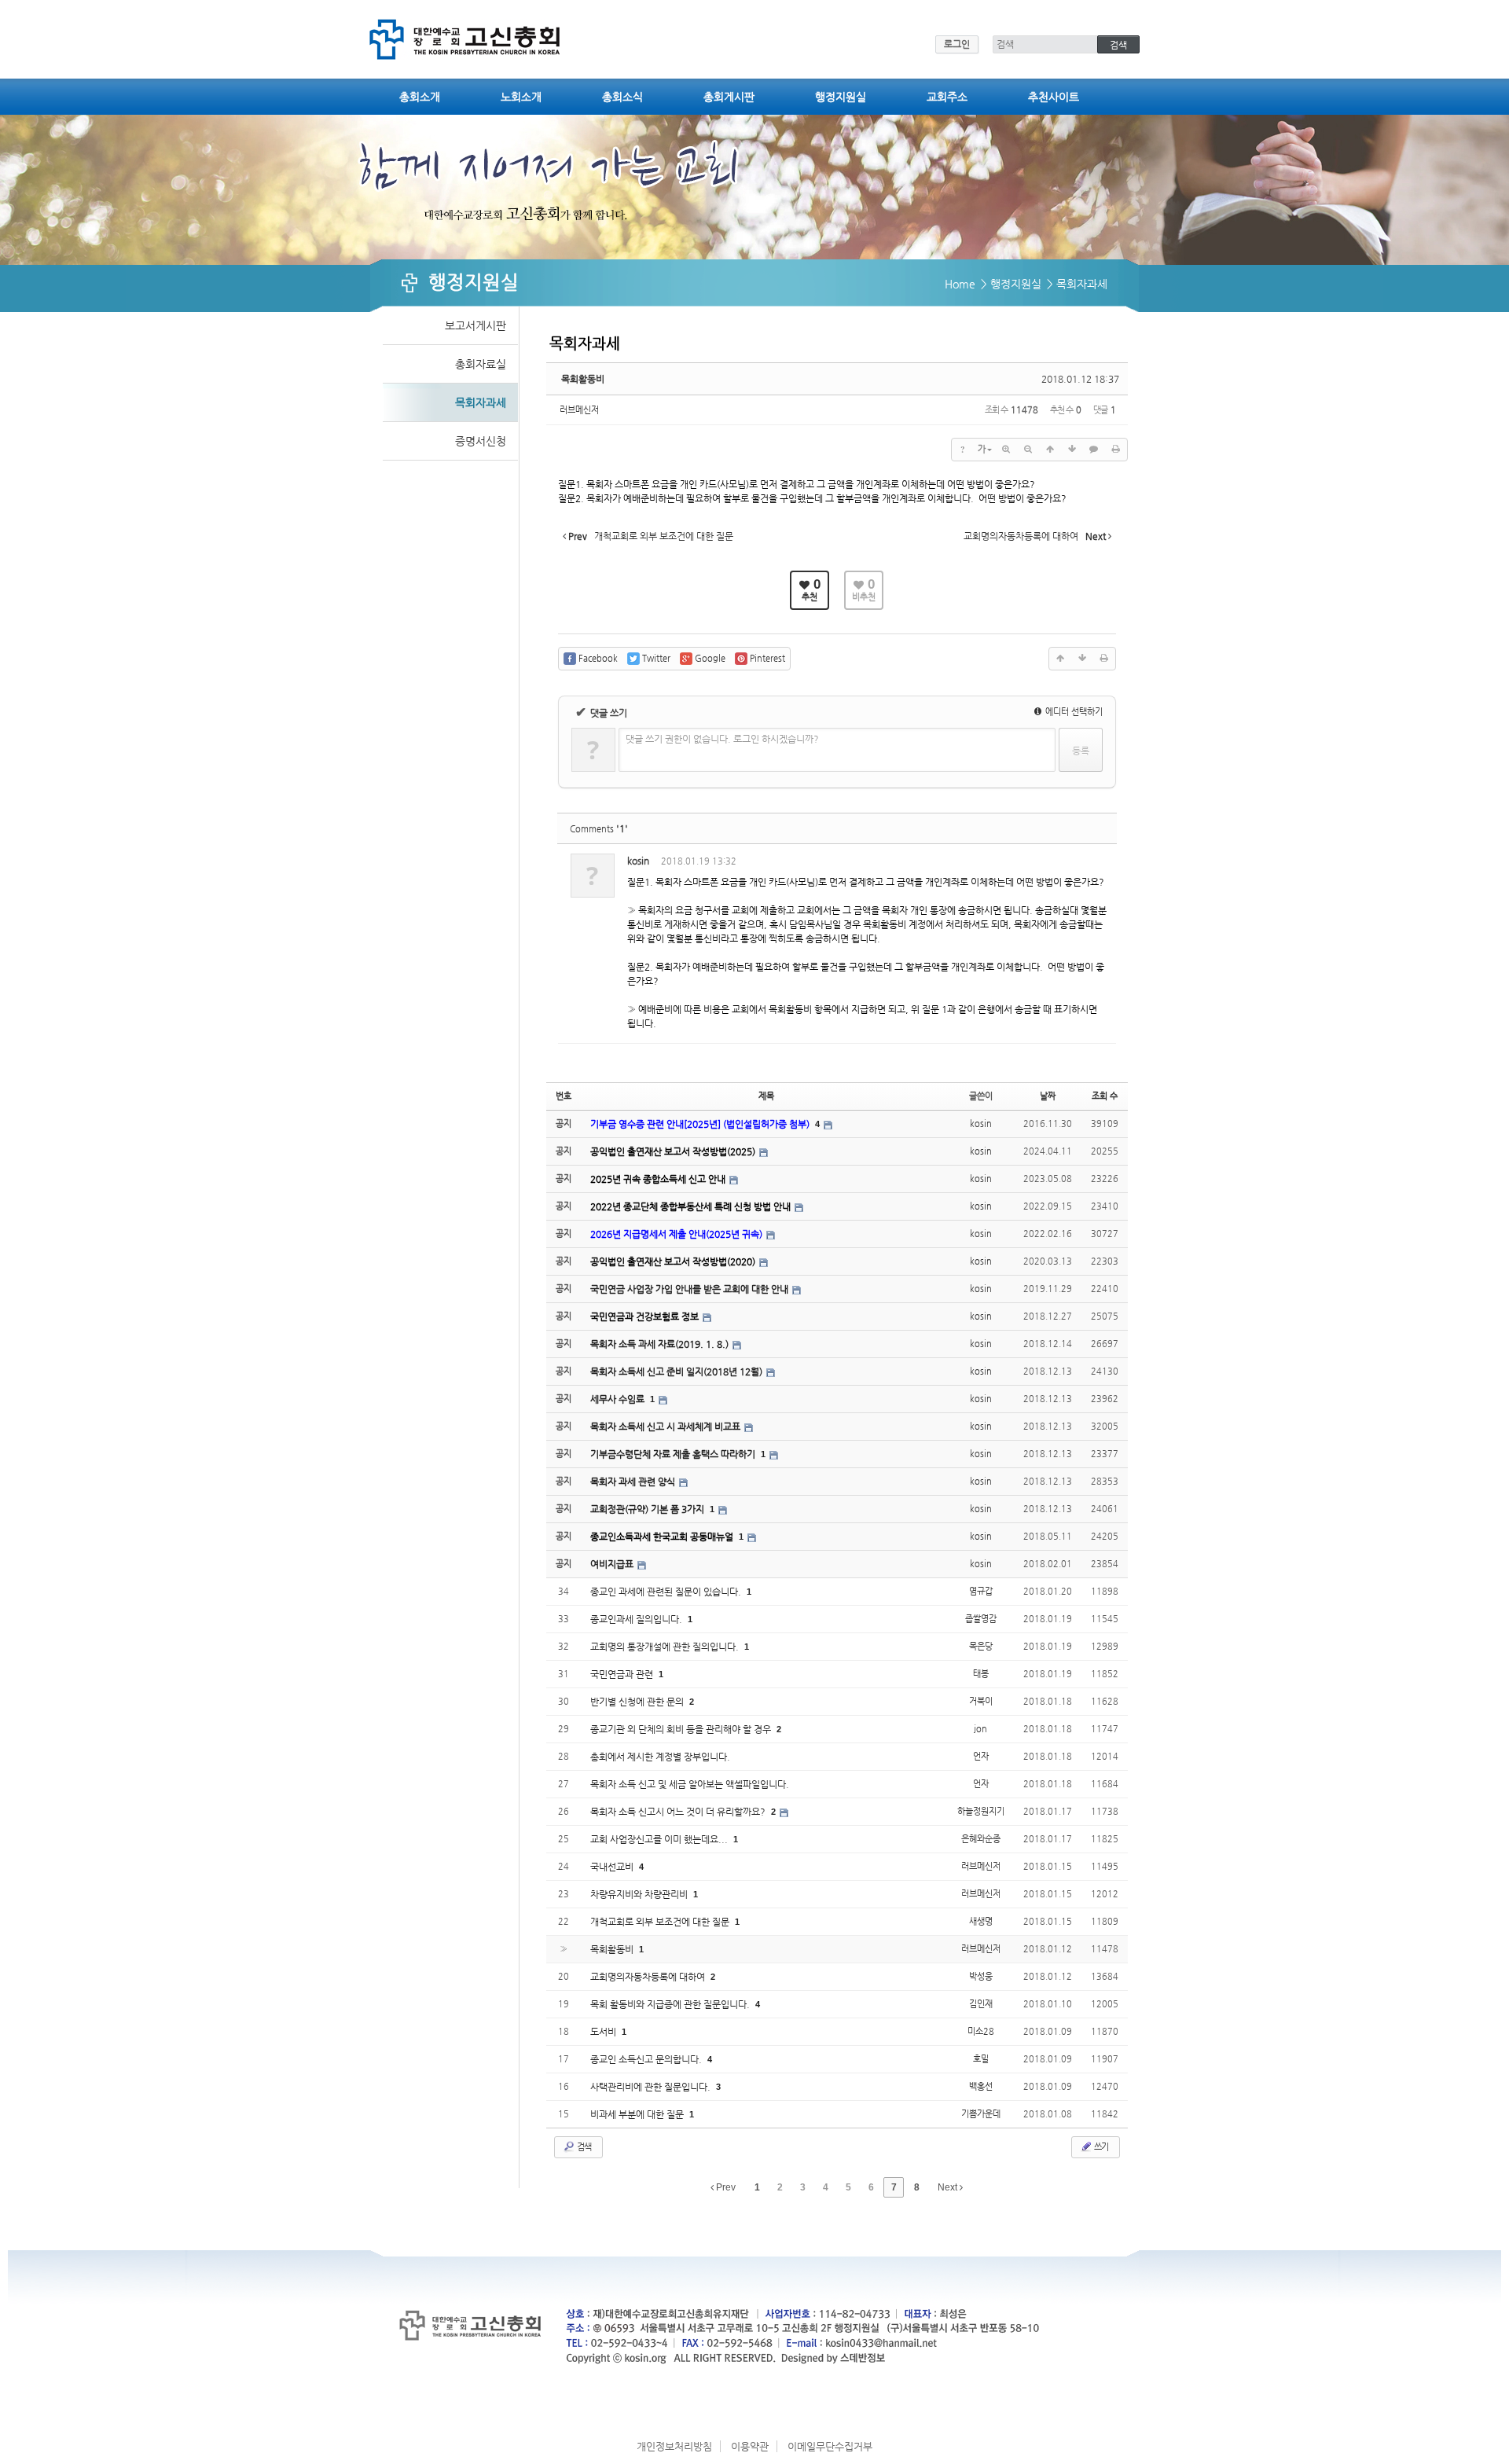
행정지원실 (841, 97)
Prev (725, 2187)
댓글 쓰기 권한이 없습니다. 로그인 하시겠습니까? (722, 739)
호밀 (981, 2059)
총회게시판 (729, 97)
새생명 (981, 1921)
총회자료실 (481, 364)
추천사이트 (1054, 97)
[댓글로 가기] (1094, 450)
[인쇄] (1116, 450)
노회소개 (521, 97)
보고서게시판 (475, 325)
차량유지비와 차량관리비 (640, 1894)
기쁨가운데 (981, 2114)
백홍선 (981, 2086)
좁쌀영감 (981, 1619)
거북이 (981, 1701)
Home (960, 284)
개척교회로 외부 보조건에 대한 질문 (661, 1922)
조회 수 (1105, 1096)
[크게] (1006, 450)
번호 (564, 1096)
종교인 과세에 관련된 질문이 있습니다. (667, 1592)
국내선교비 (613, 1867)
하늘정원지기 (981, 1811)
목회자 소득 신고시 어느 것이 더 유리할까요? (679, 1812)
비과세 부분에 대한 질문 (638, 2114)
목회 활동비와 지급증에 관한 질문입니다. (671, 2004)
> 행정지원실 (1011, 284)
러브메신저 (579, 410)
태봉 (981, 1674)
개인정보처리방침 (674, 2446)
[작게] (1028, 450)
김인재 (981, 2004)
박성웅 (981, 1976)
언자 (981, 1756)
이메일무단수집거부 (830, 2446)
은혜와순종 (981, 1839)
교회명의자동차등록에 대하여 (649, 1977)
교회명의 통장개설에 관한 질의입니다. (666, 1647)
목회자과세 (481, 402)
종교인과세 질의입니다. (637, 1619)
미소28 (981, 2031)
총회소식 (622, 97)
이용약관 (750, 2446)
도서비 (604, 2032)
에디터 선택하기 (1073, 712)
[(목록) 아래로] (1072, 450)
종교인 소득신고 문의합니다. (647, 2059)
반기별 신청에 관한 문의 (638, 1702)
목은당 (981, 1646)
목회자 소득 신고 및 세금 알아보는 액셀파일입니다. (690, 1784)
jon (980, 1729)
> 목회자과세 (1077, 284)
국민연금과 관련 (623, 1674)
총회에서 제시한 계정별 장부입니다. (660, 1757)
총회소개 (420, 97)
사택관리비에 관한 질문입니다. (652, 2087)
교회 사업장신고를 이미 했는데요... (660, 1839)
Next (949, 2187)
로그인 (957, 44)
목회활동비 (583, 379)
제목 (766, 1096)
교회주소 (947, 97)
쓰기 (1100, 2147)
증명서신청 (481, 441)
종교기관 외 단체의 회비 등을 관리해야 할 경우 (682, 1729)
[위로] (1050, 450)
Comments (599, 829)
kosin (638, 861)
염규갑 (981, 1591)
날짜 (1048, 1096)
